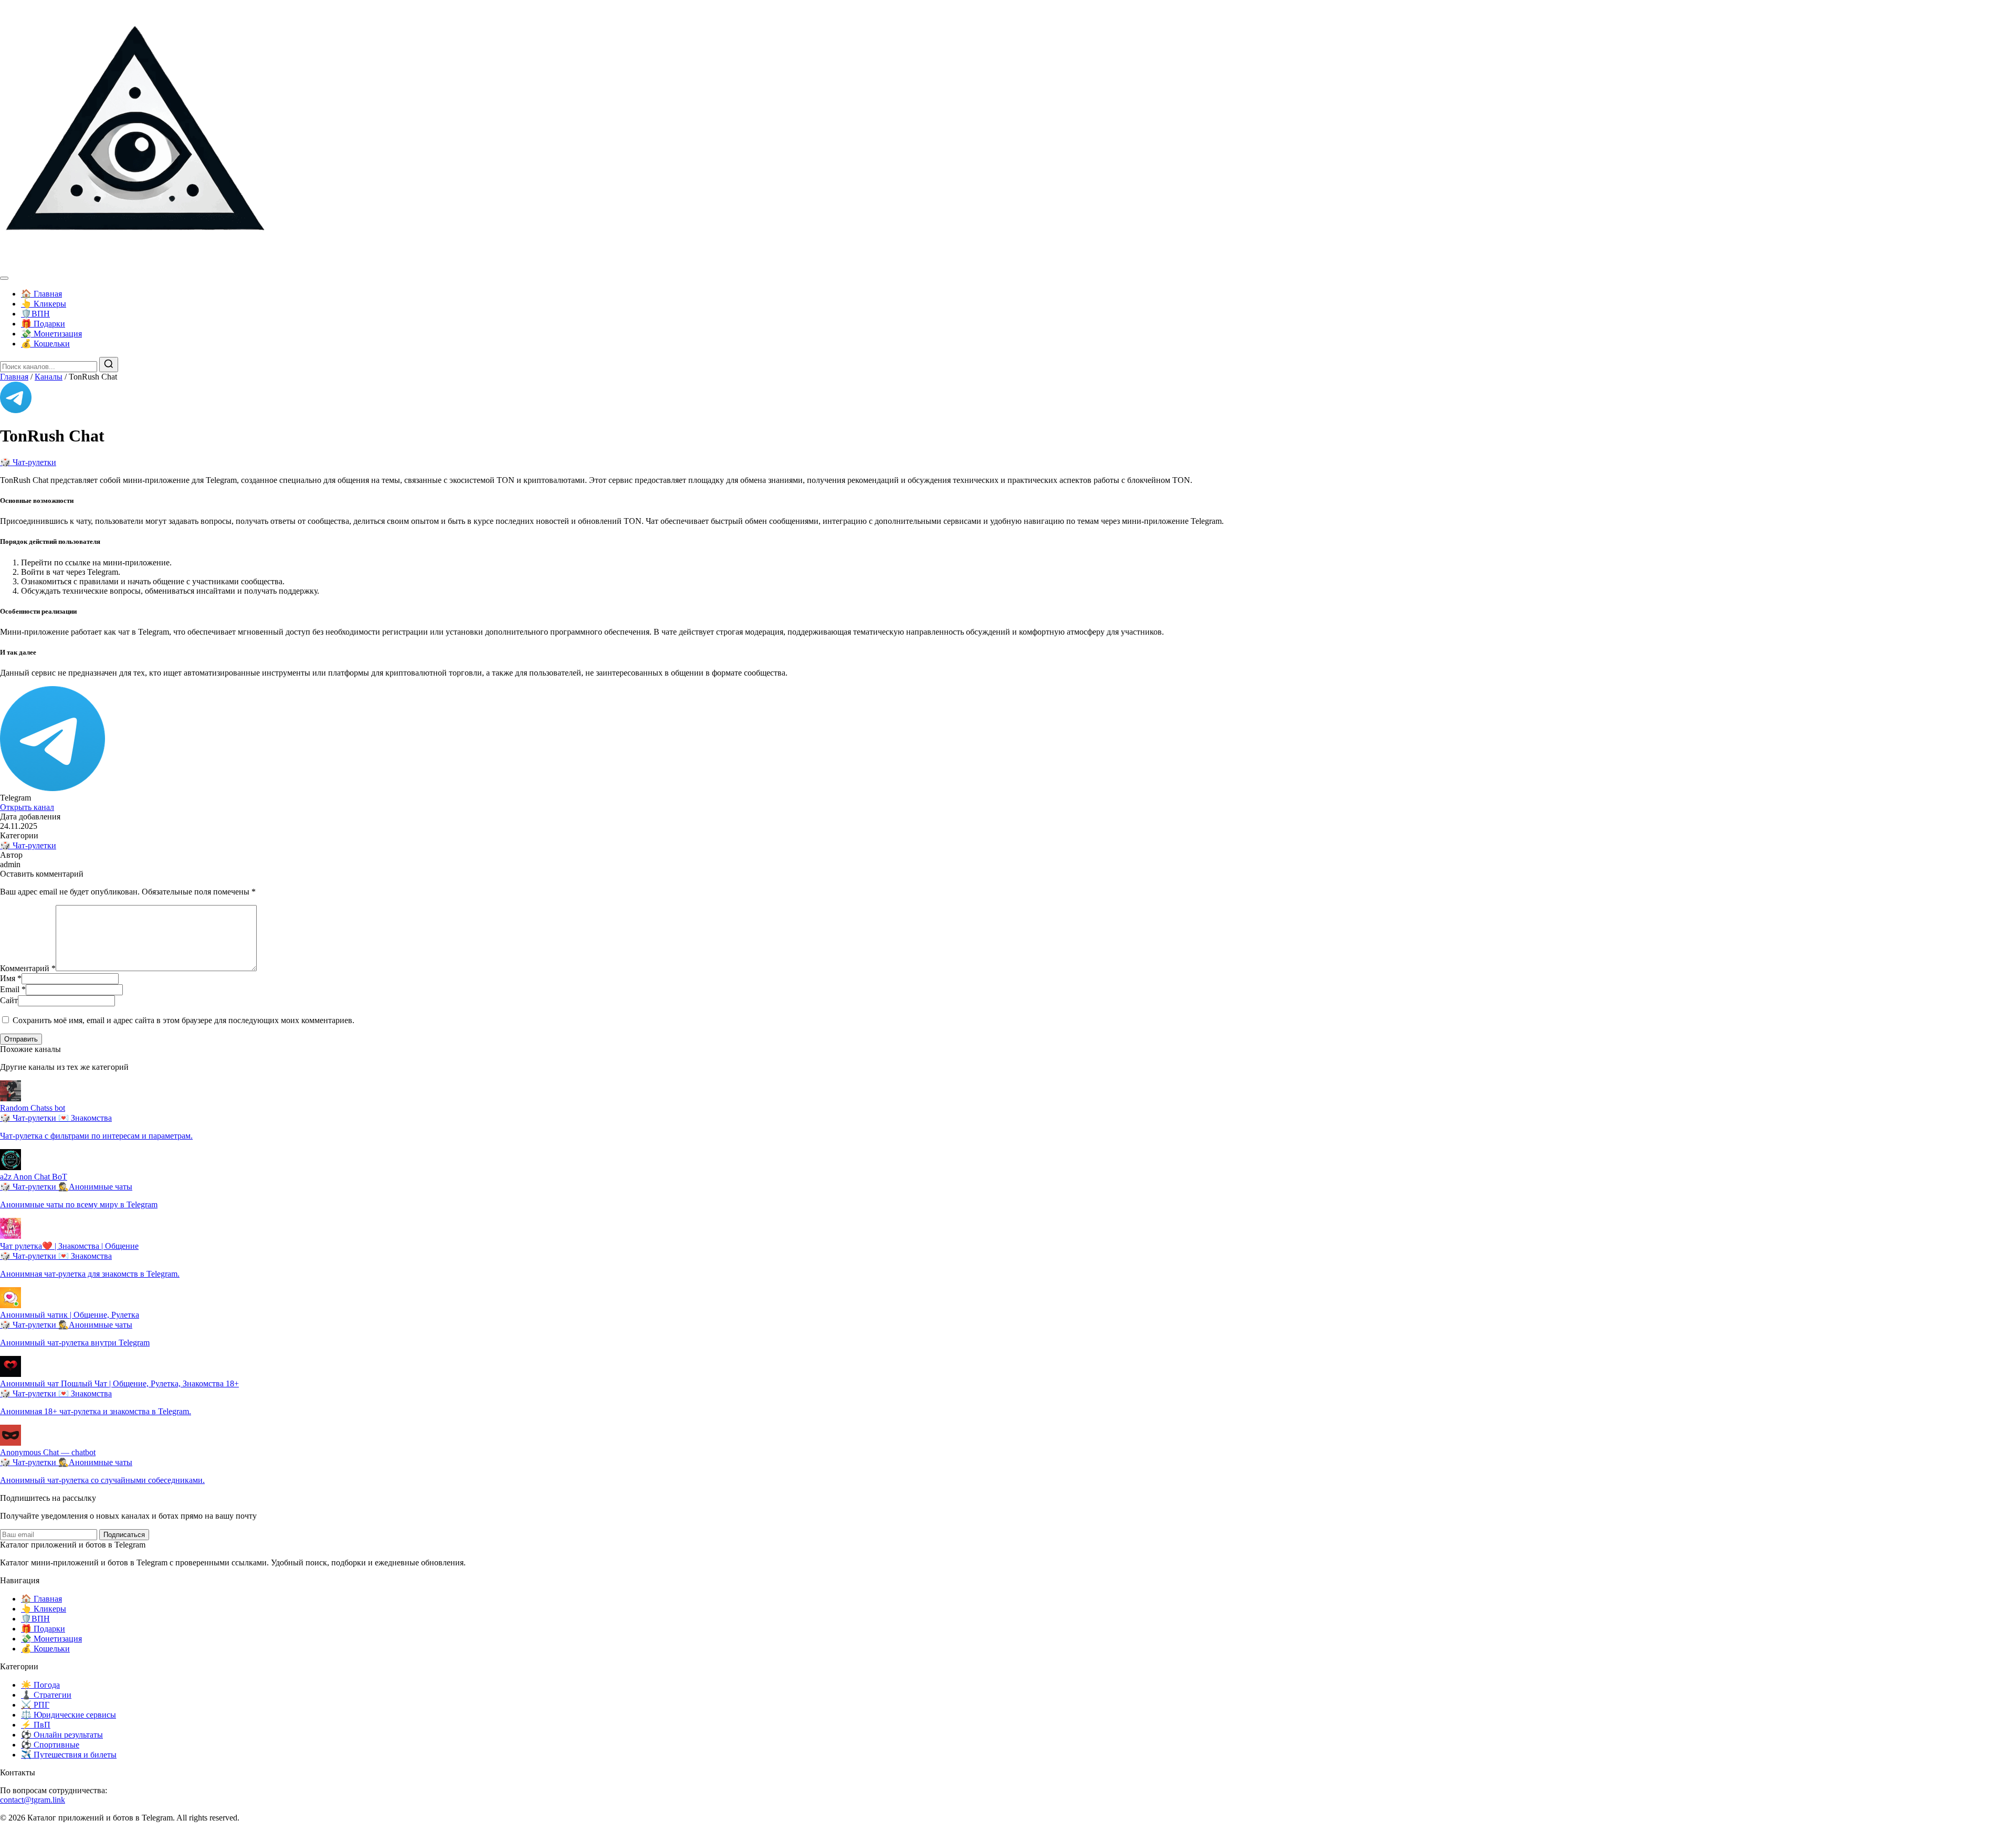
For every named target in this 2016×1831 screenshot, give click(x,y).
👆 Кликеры (44, 304)
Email (13, 989)
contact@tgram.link (33, 1800)
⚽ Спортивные (50, 1745)
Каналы (49, 377)
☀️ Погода (40, 1685)
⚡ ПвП (36, 1725)
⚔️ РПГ (35, 1705)
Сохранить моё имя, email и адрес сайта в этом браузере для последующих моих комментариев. (183, 1020)
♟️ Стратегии (46, 1695)
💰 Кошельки (45, 344)
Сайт (9, 1000)
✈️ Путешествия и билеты (69, 1755)
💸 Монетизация (51, 334)
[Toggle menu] (4, 278)
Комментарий (28, 968)
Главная (14, 377)
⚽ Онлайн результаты (62, 1735)
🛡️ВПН (35, 314)
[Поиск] (109, 365)
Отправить (21, 1039)
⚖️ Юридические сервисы (69, 1715)
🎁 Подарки (43, 324)
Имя (11, 978)
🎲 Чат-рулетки (28, 462)
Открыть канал (27, 807)
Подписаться (124, 1535)
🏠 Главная (41, 294)
